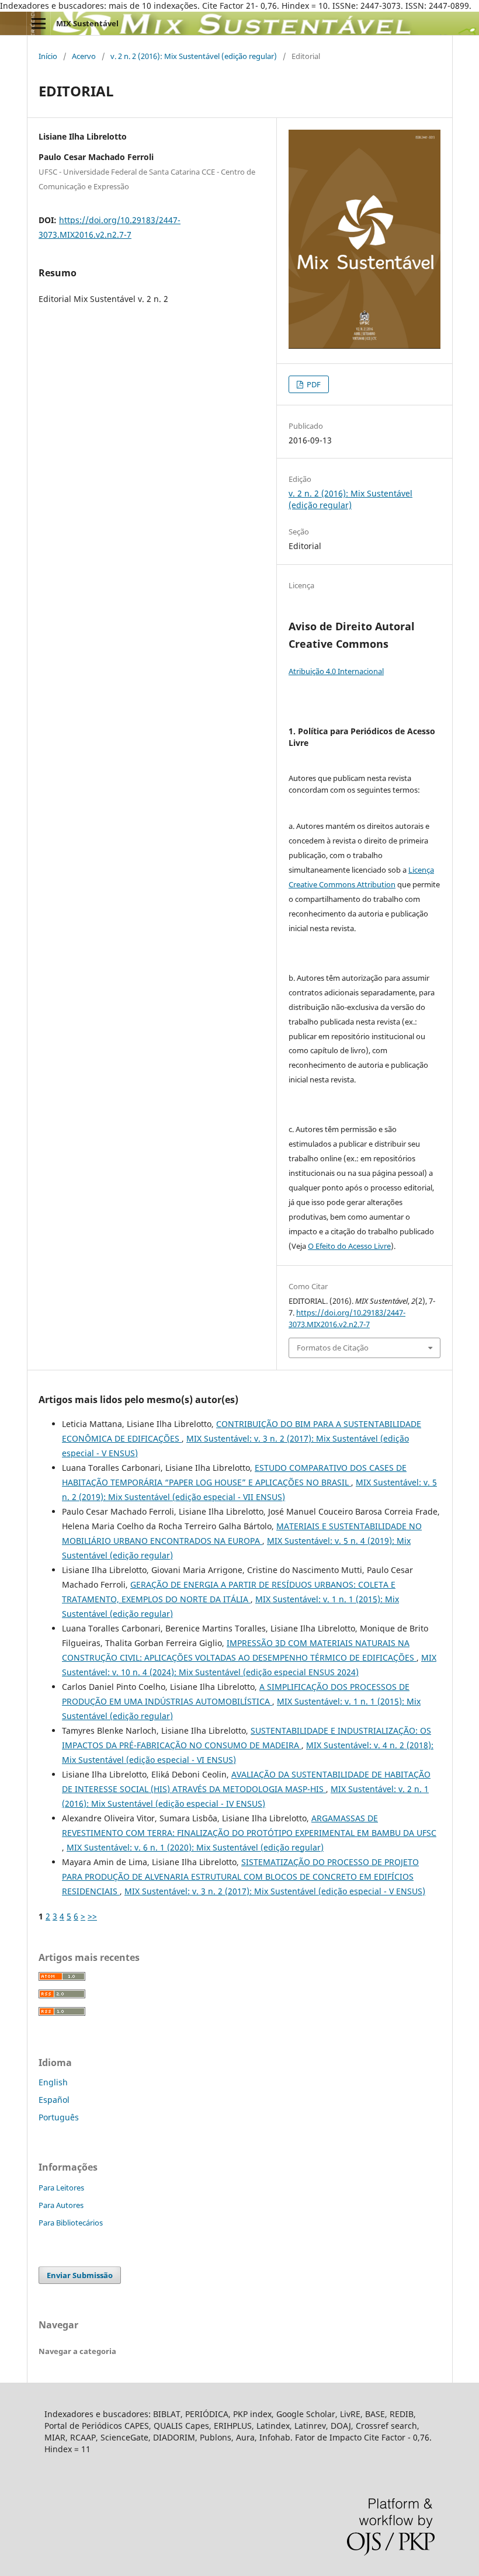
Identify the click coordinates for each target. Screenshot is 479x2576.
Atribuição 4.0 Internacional (336, 671)
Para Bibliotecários (71, 2223)
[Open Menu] (39, 23)
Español (54, 2100)
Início (48, 56)
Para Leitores (61, 2188)
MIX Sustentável (87, 23)
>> (92, 1916)
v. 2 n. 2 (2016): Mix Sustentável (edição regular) (194, 56)
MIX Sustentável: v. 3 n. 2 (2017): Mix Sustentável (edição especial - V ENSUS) (275, 1891)
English (53, 2082)
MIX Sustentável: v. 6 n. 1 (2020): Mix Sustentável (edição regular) (195, 1847)
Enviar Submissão (80, 2275)
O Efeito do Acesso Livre (349, 1246)
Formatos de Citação (333, 1348)
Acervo (84, 56)
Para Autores (61, 2205)
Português (59, 2117)
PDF (313, 384)
